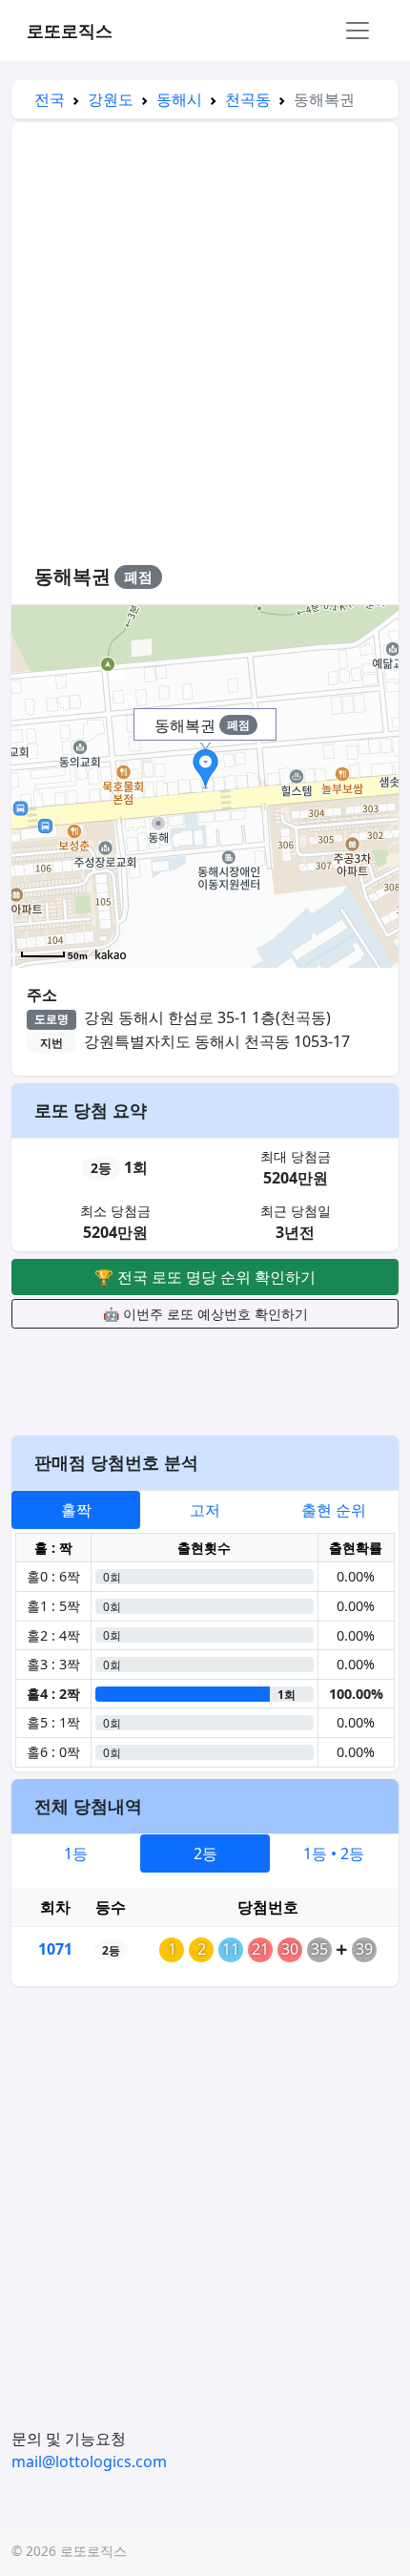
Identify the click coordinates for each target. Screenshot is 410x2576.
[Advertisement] (205, 352)
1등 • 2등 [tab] (334, 1853)
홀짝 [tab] (76, 1510)
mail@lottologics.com (89, 2461)
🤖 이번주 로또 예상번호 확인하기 (205, 1314)
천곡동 (248, 99)
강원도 (111, 99)
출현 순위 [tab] (334, 1510)
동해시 (179, 99)
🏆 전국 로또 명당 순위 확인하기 (205, 1277)
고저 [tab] (205, 1510)
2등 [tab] (205, 1853)
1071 (55, 1949)
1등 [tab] (76, 1853)
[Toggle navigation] (358, 31)
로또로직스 (70, 31)
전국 (50, 99)
